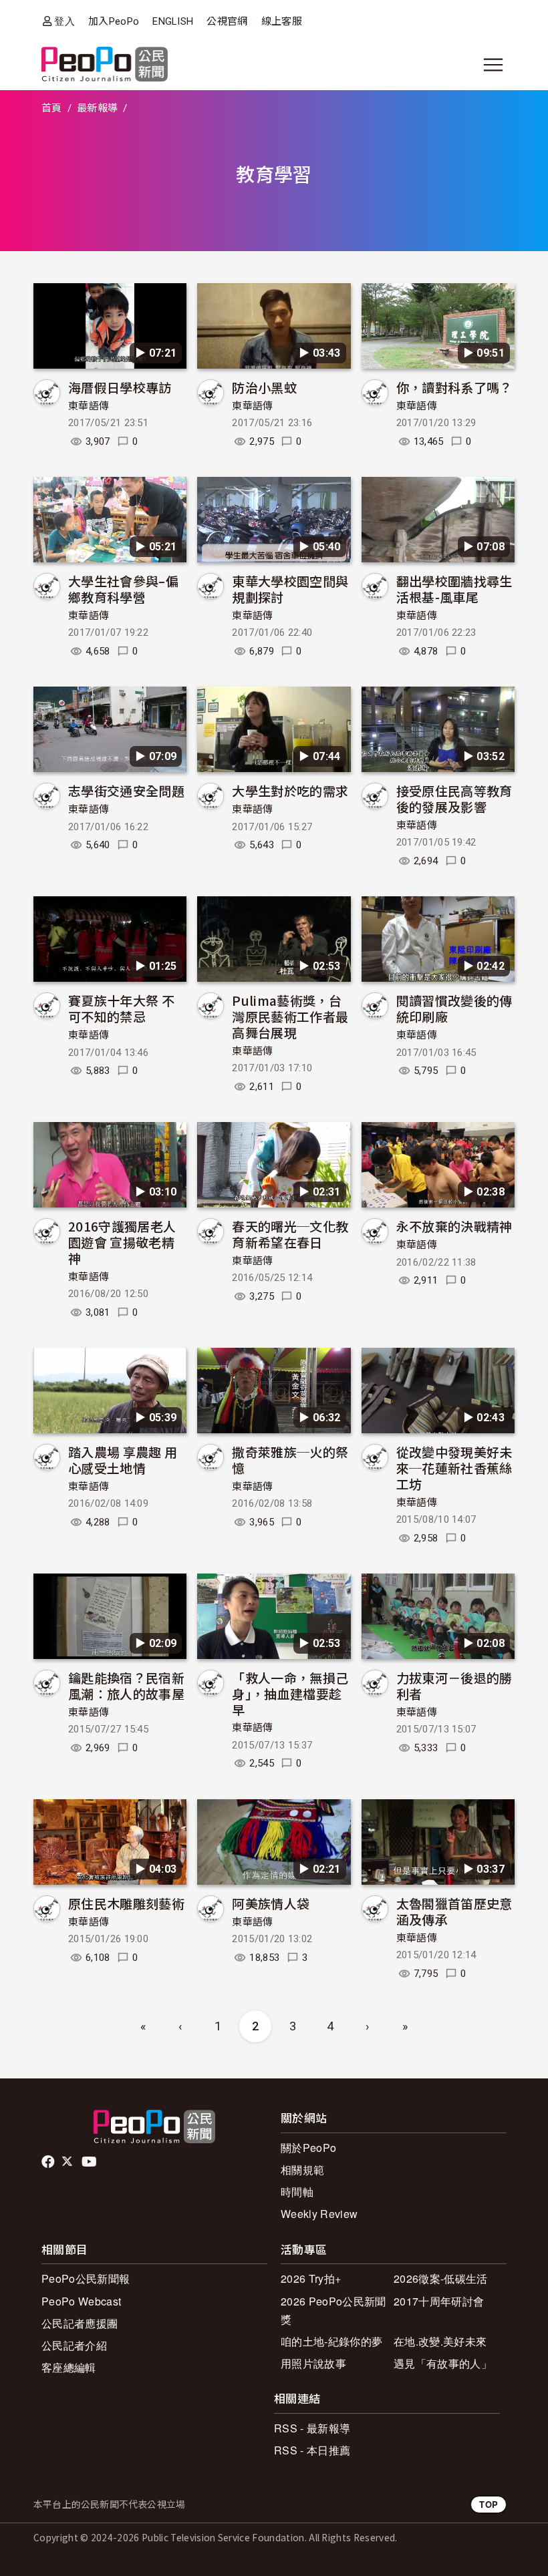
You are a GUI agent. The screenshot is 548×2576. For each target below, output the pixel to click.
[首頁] (105, 65)
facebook (49, 2162)
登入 (64, 21)
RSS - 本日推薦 (312, 2450)
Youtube (90, 2162)
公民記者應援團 (80, 2323)
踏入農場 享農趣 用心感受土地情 (123, 1460)
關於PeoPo (308, 2148)
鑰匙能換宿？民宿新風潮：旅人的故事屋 (126, 1685)
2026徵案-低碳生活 (441, 2278)
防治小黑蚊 (264, 387)
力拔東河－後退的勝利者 (454, 1685)
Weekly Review (319, 2214)
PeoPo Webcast (81, 2301)
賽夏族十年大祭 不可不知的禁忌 (121, 1008)
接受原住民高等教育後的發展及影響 (454, 798)
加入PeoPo (114, 21)
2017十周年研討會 (439, 2301)
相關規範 (302, 2170)
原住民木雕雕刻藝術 (126, 1903)
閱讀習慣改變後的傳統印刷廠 (454, 1008)
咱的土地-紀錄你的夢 (331, 2341)
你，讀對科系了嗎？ (454, 387)
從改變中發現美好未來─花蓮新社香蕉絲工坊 (454, 1468)
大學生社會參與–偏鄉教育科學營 (123, 589)
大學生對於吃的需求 (290, 790)
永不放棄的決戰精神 (454, 1226)
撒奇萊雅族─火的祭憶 (290, 1460)
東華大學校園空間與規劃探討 (290, 589)
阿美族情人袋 (271, 1903)
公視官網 (227, 21)
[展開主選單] (493, 65)
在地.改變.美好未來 (440, 2341)
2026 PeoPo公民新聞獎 (333, 2310)
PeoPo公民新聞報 (86, 2278)
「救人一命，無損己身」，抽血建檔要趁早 (290, 1693)
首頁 (52, 108)
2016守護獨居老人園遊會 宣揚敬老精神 (122, 1242)
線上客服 (282, 21)
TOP (489, 2504)
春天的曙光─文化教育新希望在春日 (290, 1234)
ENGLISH (173, 21)
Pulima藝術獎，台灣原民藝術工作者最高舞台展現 (290, 1016)
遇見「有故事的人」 (443, 2363)
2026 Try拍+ (311, 2278)
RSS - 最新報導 (312, 2428)
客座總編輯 (69, 2367)
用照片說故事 (313, 2363)
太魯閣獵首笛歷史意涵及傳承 (454, 1911)
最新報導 (97, 108)
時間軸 (297, 2192)
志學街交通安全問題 (126, 790)
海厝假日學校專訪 (120, 387)
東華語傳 (89, 406)
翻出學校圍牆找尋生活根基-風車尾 (454, 589)
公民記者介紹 (74, 2345)
